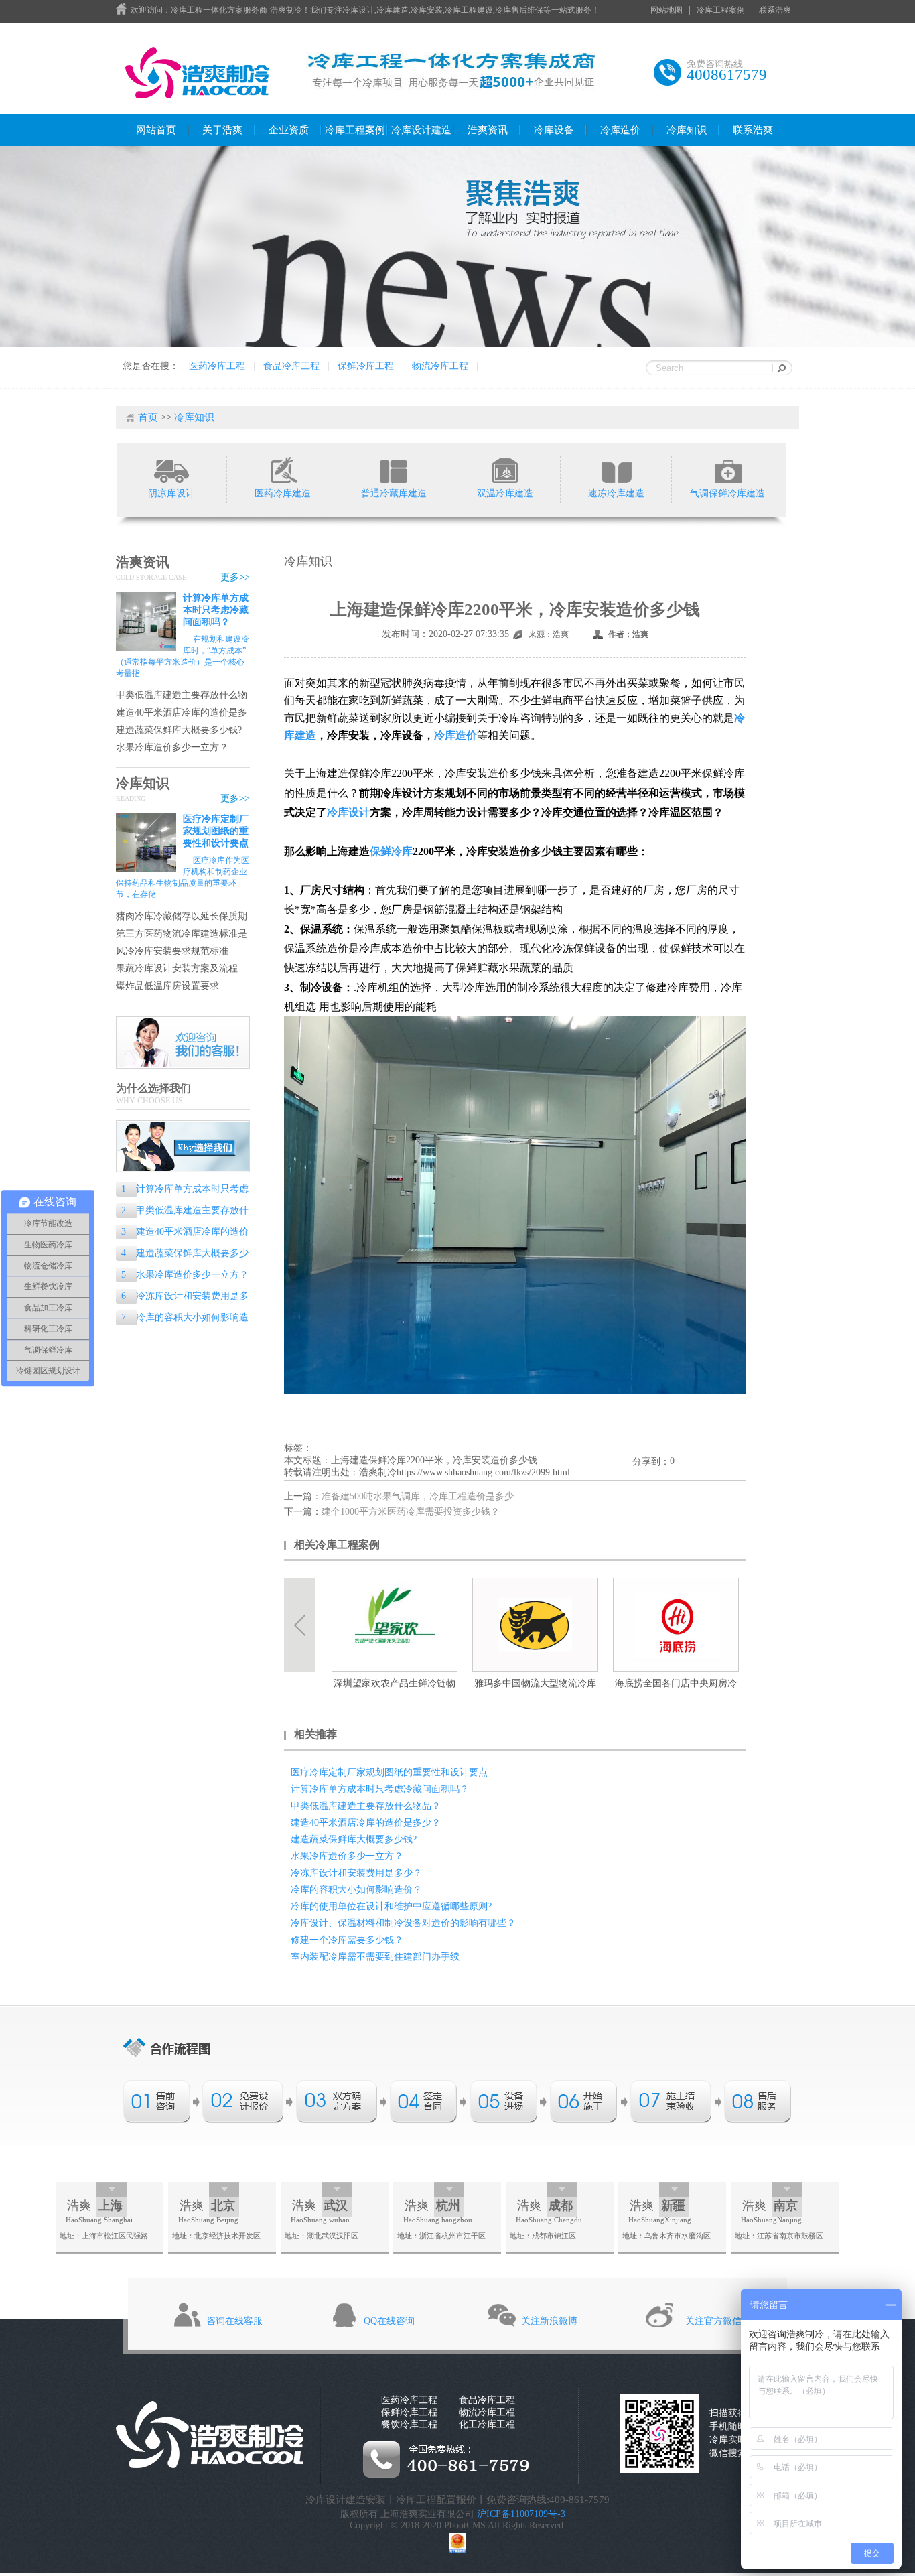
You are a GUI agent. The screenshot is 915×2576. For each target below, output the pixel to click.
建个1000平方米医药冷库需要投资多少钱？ (411, 1512)
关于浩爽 (222, 130)
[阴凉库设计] (171, 470)
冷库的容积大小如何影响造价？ (182, 1319)
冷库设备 (554, 130)
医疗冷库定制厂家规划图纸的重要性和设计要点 (216, 831)
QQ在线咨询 (389, 2321)
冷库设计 (348, 812)
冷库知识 (687, 130)
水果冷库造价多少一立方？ (172, 747)
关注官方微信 (713, 2321)
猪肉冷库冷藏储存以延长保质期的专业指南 (182, 917)
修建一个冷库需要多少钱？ (347, 1940)
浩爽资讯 (488, 130)
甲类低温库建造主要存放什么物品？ (182, 696)
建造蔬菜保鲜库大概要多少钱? (179, 730)
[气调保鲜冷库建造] (727, 470)
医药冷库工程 (217, 366)
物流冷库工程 (440, 366)
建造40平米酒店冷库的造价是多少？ (182, 713)
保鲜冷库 (391, 851)
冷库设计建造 (421, 130)
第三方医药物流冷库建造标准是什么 (182, 934)
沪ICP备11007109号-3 (521, 2514)
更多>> (235, 577)
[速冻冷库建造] (616, 470)
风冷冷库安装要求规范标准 (172, 951)
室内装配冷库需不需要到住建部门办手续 (375, 1957)
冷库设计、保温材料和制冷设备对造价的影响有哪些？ (403, 1923)
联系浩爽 (775, 10)
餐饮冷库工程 (409, 2424)
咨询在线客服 (234, 2321)
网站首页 (156, 130)
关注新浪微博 (549, 2321)
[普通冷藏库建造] (394, 470)
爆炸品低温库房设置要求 (167, 986)
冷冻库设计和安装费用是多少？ (182, 1297)
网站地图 (666, 10)
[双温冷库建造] (505, 470)
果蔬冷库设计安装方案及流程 (177, 968)
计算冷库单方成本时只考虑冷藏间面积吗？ (216, 610)
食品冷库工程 (291, 366)
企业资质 (289, 130)
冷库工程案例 (721, 10)
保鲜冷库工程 (366, 366)
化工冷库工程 (487, 2424)
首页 (148, 417)
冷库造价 (620, 130)
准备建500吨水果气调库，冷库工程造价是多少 (418, 1496)
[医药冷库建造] (282, 470)
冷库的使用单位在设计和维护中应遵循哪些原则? (391, 1906)
